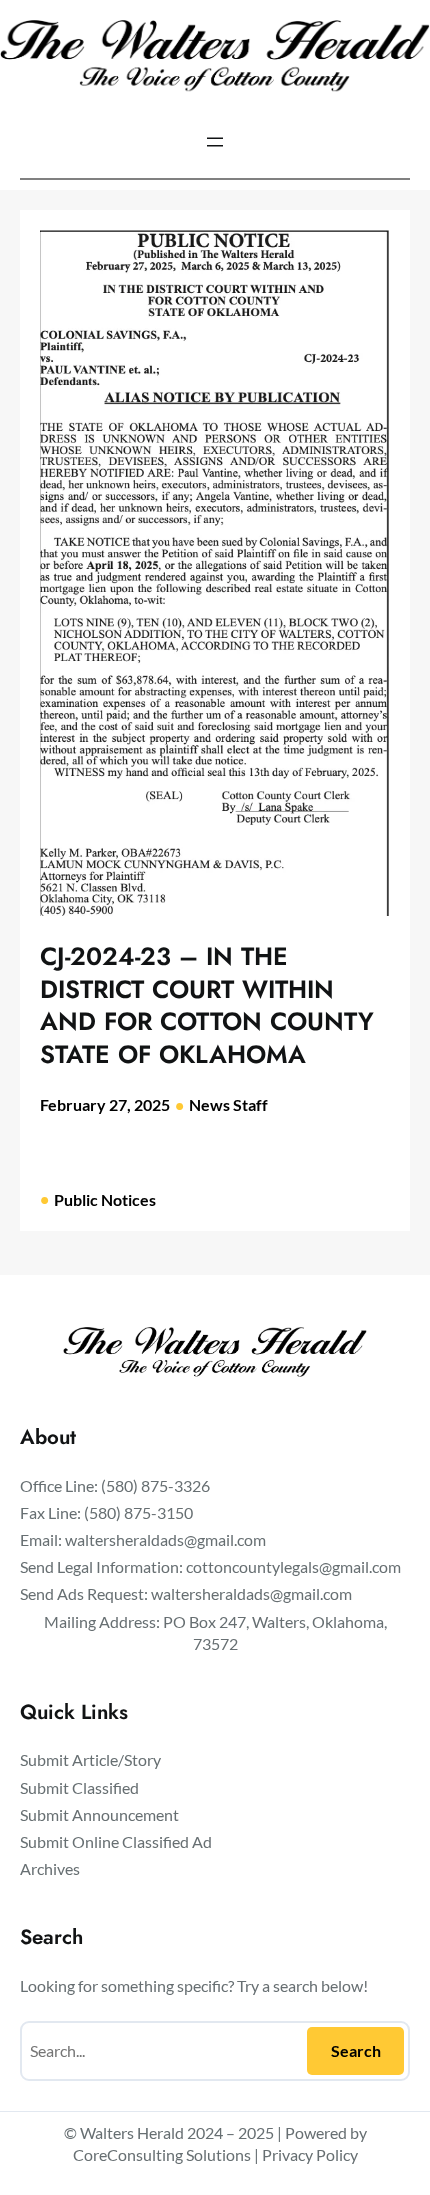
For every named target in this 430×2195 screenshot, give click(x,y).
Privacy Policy (310, 2154)
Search (356, 2050)
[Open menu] (215, 142)
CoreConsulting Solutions (162, 2154)
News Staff (228, 1104)
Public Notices (105, 1199)
